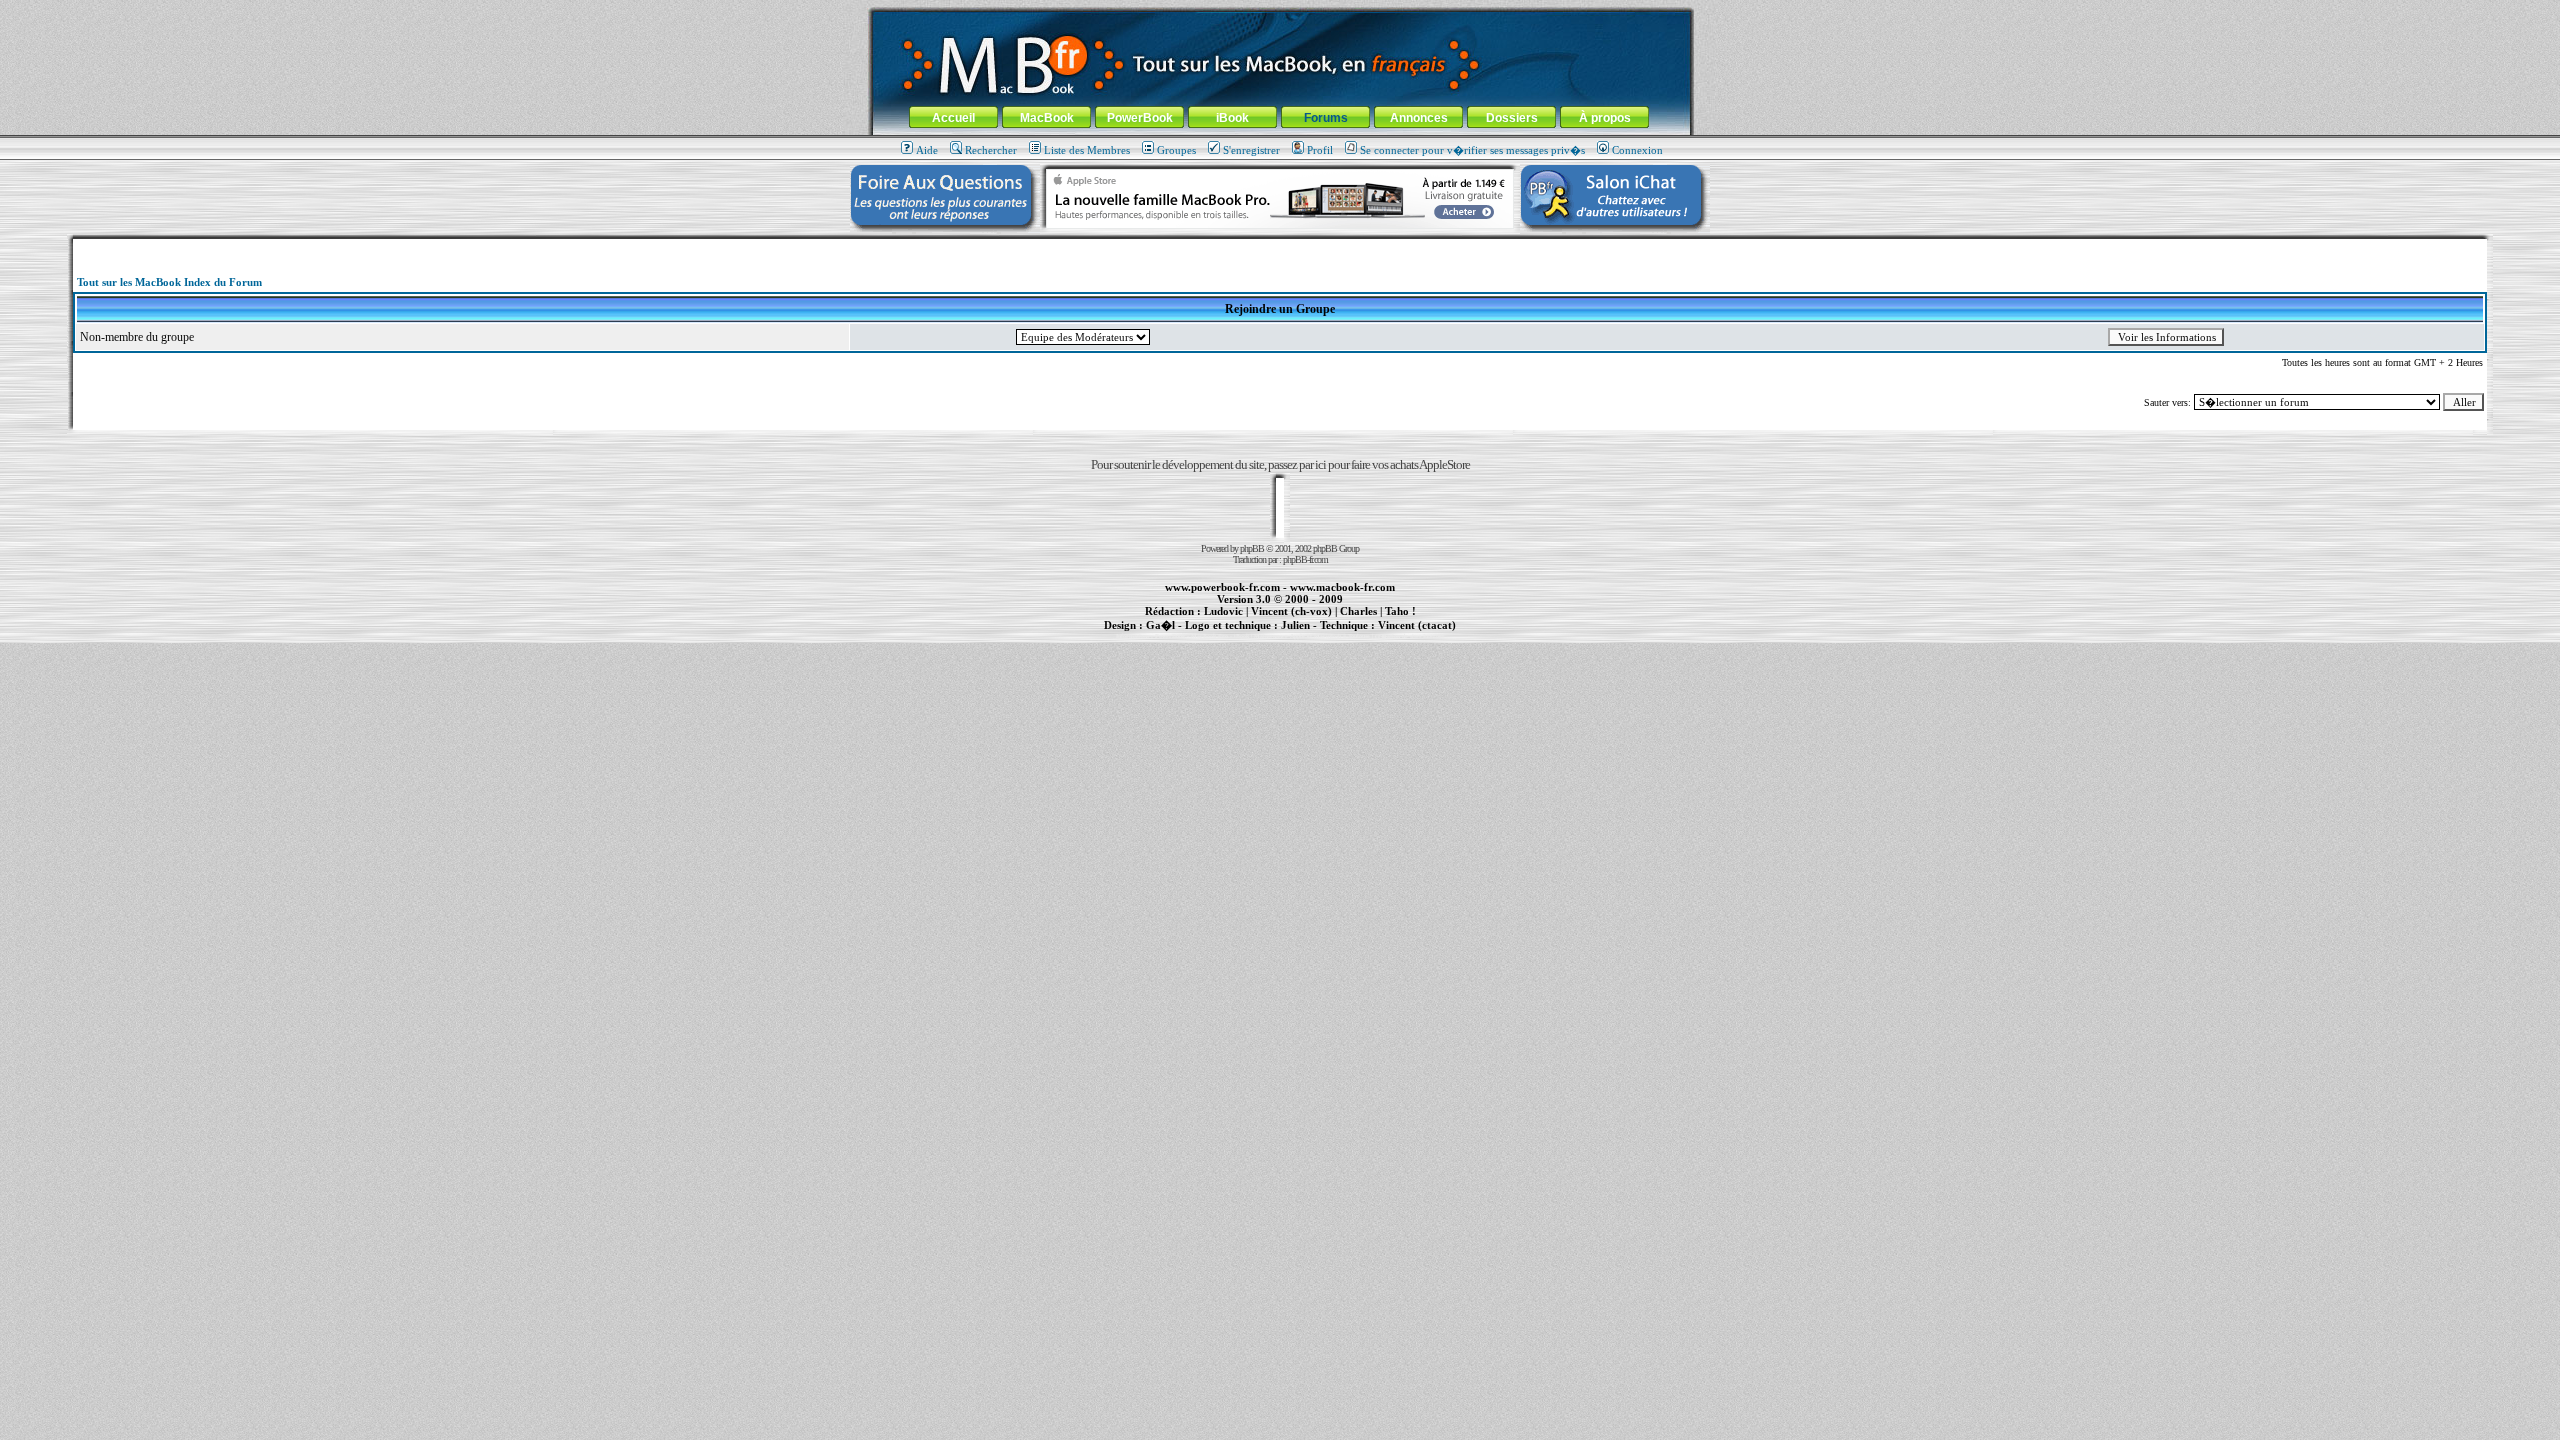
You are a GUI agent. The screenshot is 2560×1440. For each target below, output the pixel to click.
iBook (1232, 118)
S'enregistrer (1251, 150)
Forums (1326, 118)
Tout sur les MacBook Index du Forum (169, 282)
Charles (1358, 611)
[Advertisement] (1280, 246)
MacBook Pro (1209, 636)
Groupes (1176, 150)
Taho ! (1400, 611)
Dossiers (1512, 118)
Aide (927, 150)
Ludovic (1223, 611)
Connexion (1637, 150)
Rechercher (991, 150)
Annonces (1419, 118)
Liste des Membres (1087, 150)
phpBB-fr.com (1305, 559)
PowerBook (1140, 118)
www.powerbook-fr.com (1222, 587)
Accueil (953, 118)
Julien (1295, 625)
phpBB (1252, 548)
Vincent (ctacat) (1417, 625)
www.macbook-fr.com (1342, 587)
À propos (1605, 118)
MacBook (1047, 118)
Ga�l (1160, 625)
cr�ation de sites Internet (1409, 636)
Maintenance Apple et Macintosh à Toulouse (1312, 636)
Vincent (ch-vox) (1291, 611)
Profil (1320, 150)
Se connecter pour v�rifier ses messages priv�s (1472, 150)
